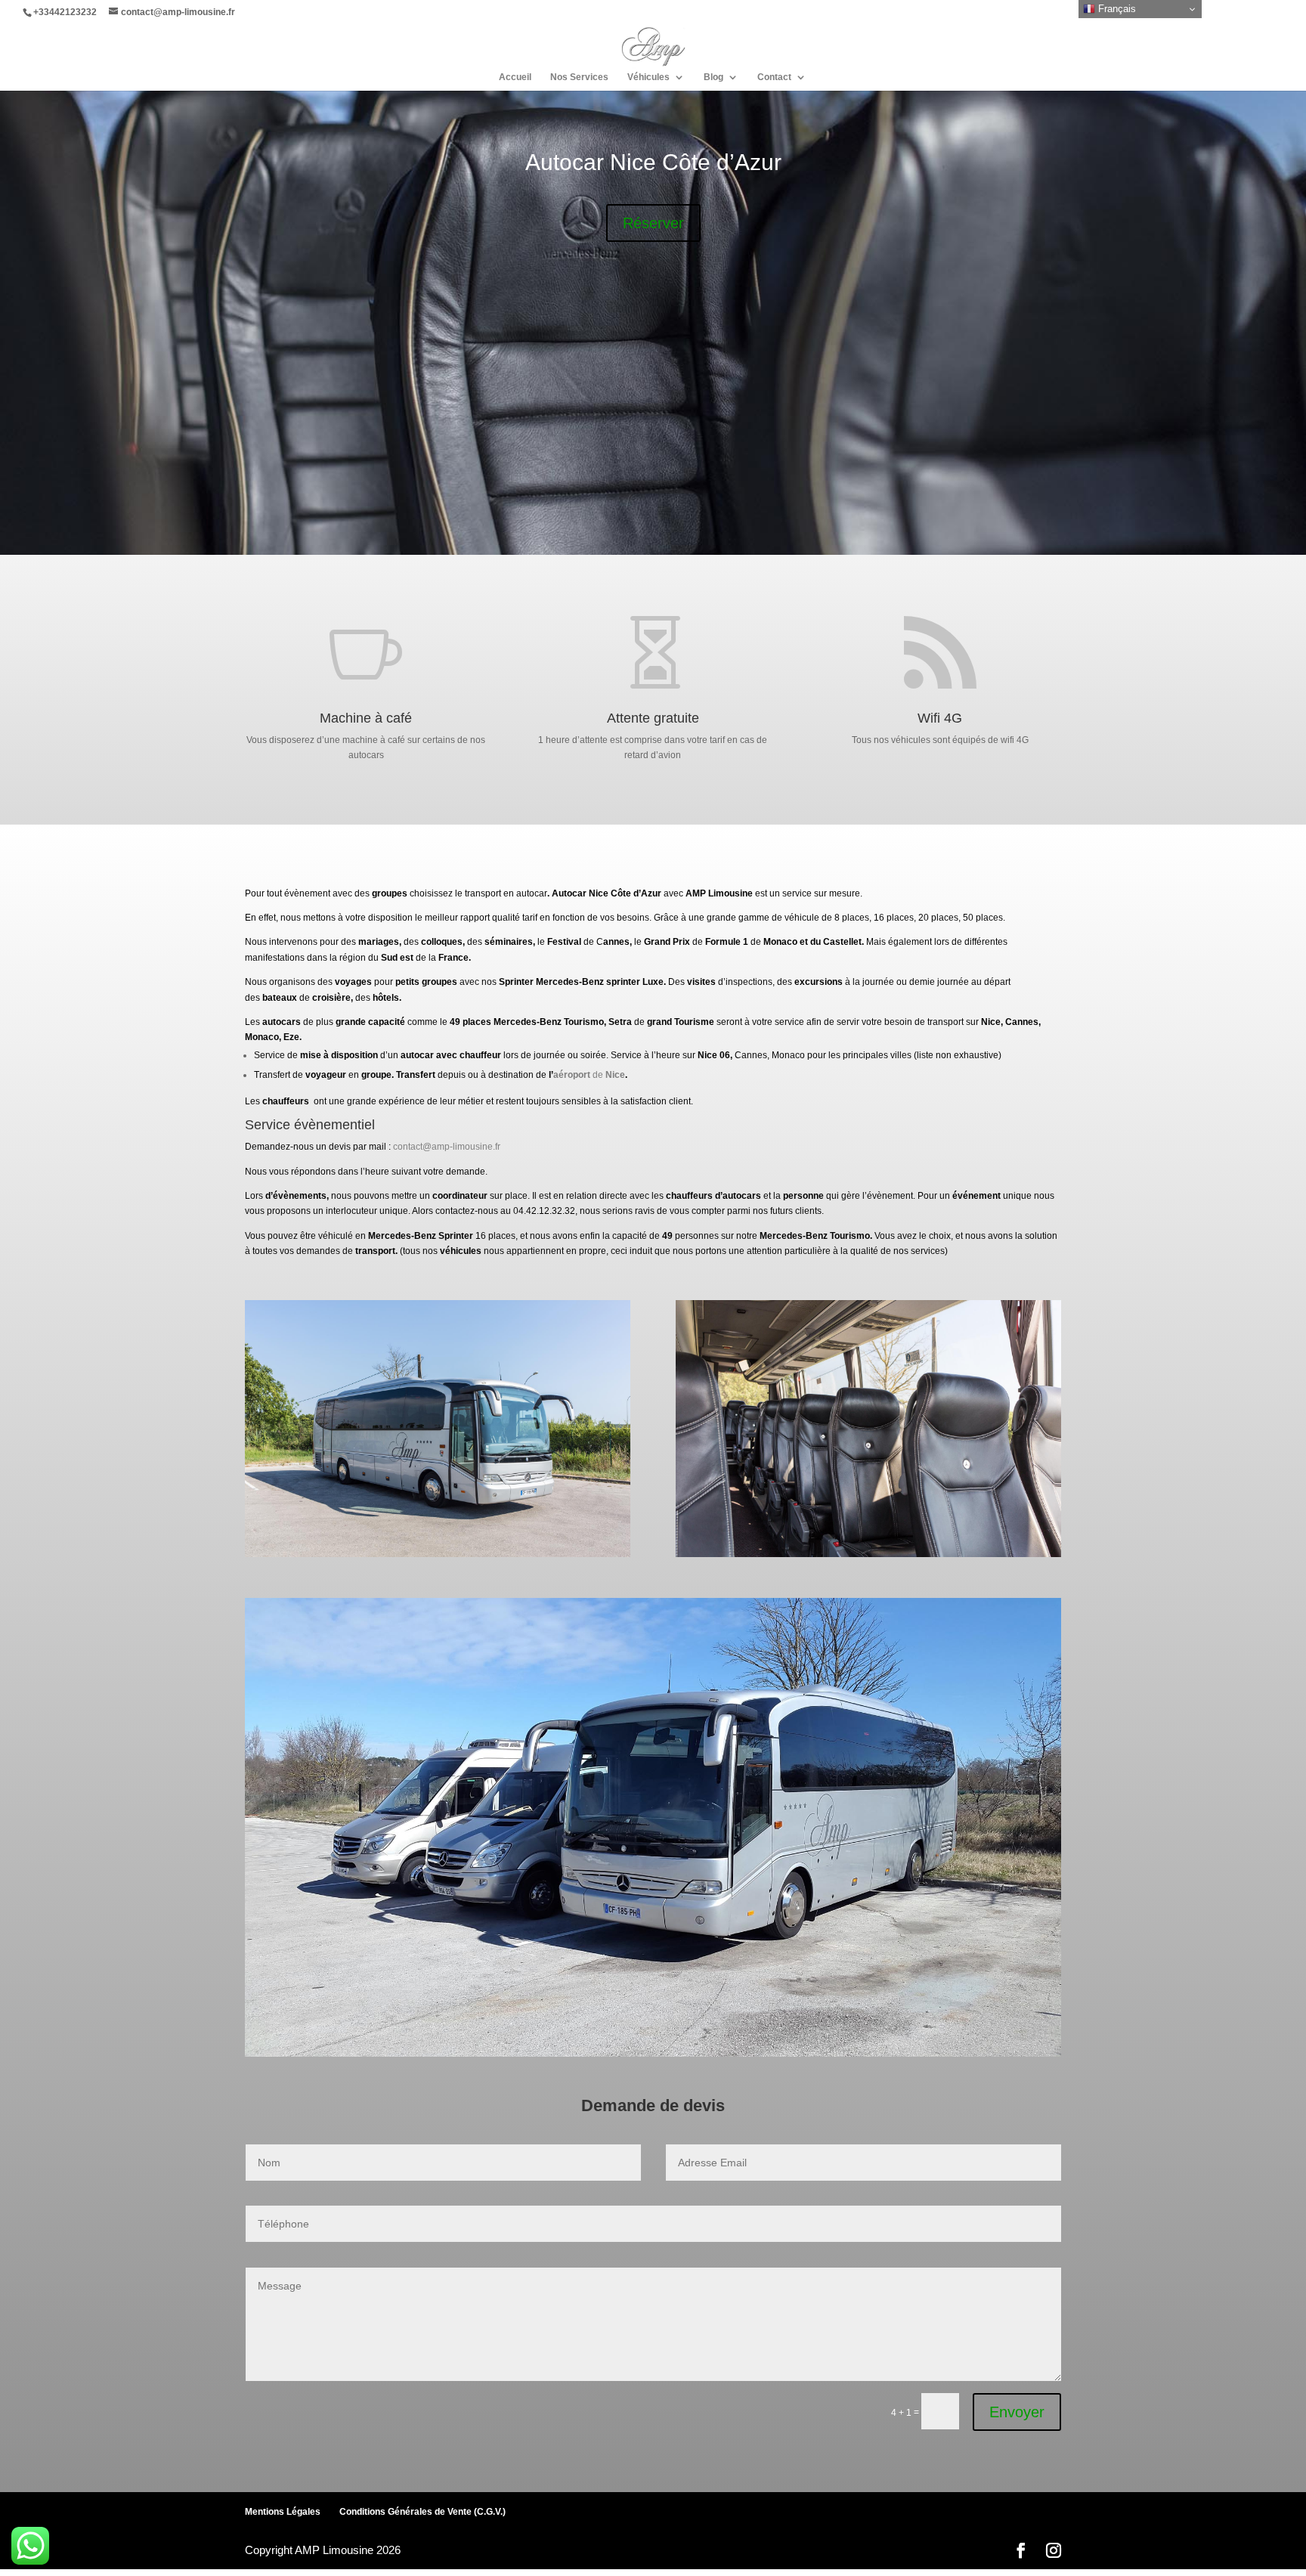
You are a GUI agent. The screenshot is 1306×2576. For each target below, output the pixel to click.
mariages (379, 942)
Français (1116, 9)
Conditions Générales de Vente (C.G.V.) (422, 2512)
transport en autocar (506, 893)
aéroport (572, 1075)
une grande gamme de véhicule (754, 918)
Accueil (515, 77)
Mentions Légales (283, 2512)
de (598, 1075)
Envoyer (1017, 2412)
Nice (599, 893)
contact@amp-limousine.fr (447, 1147)
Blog (713, 77)
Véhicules (648, 77)
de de (704, 942)
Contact (774, 77)
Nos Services (579, 77)
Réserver (653, 223)
